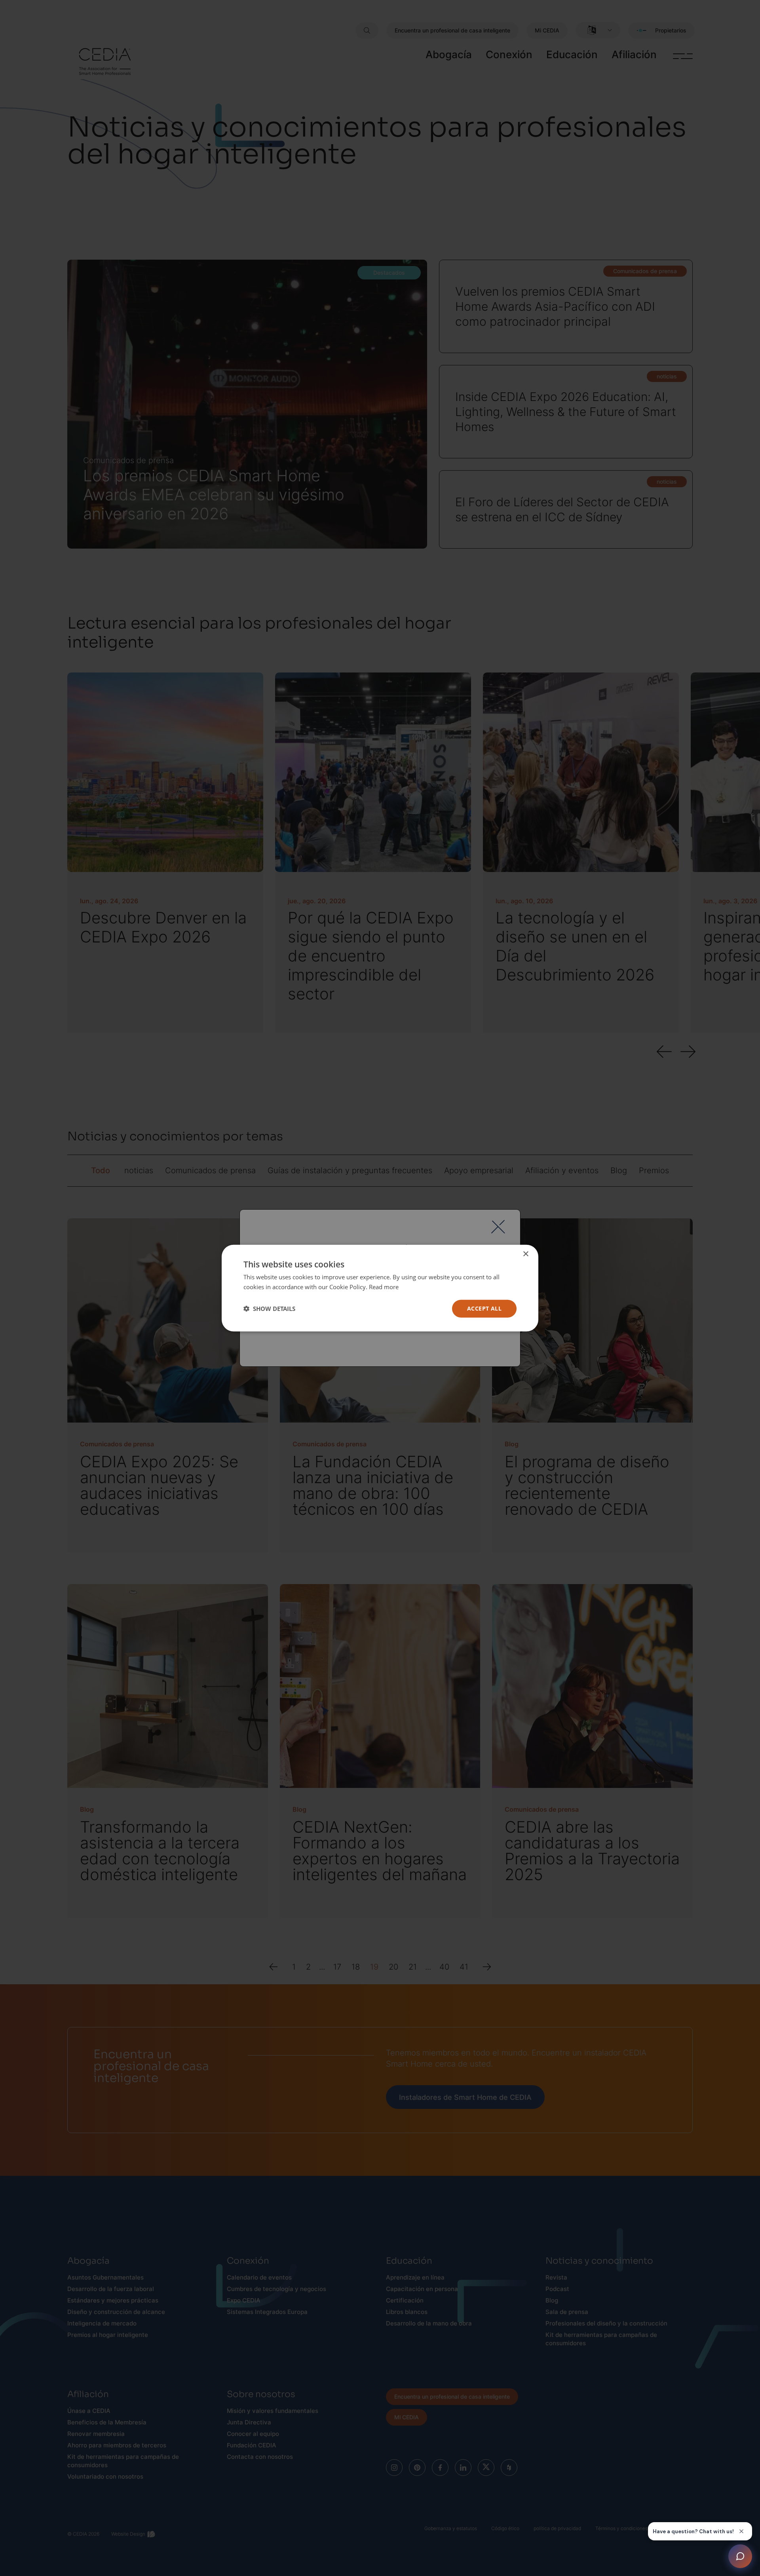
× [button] (525, 1254)
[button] (269, 1309)
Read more (384, 1287)
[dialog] (380, 1288)
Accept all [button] (484, 1308)
